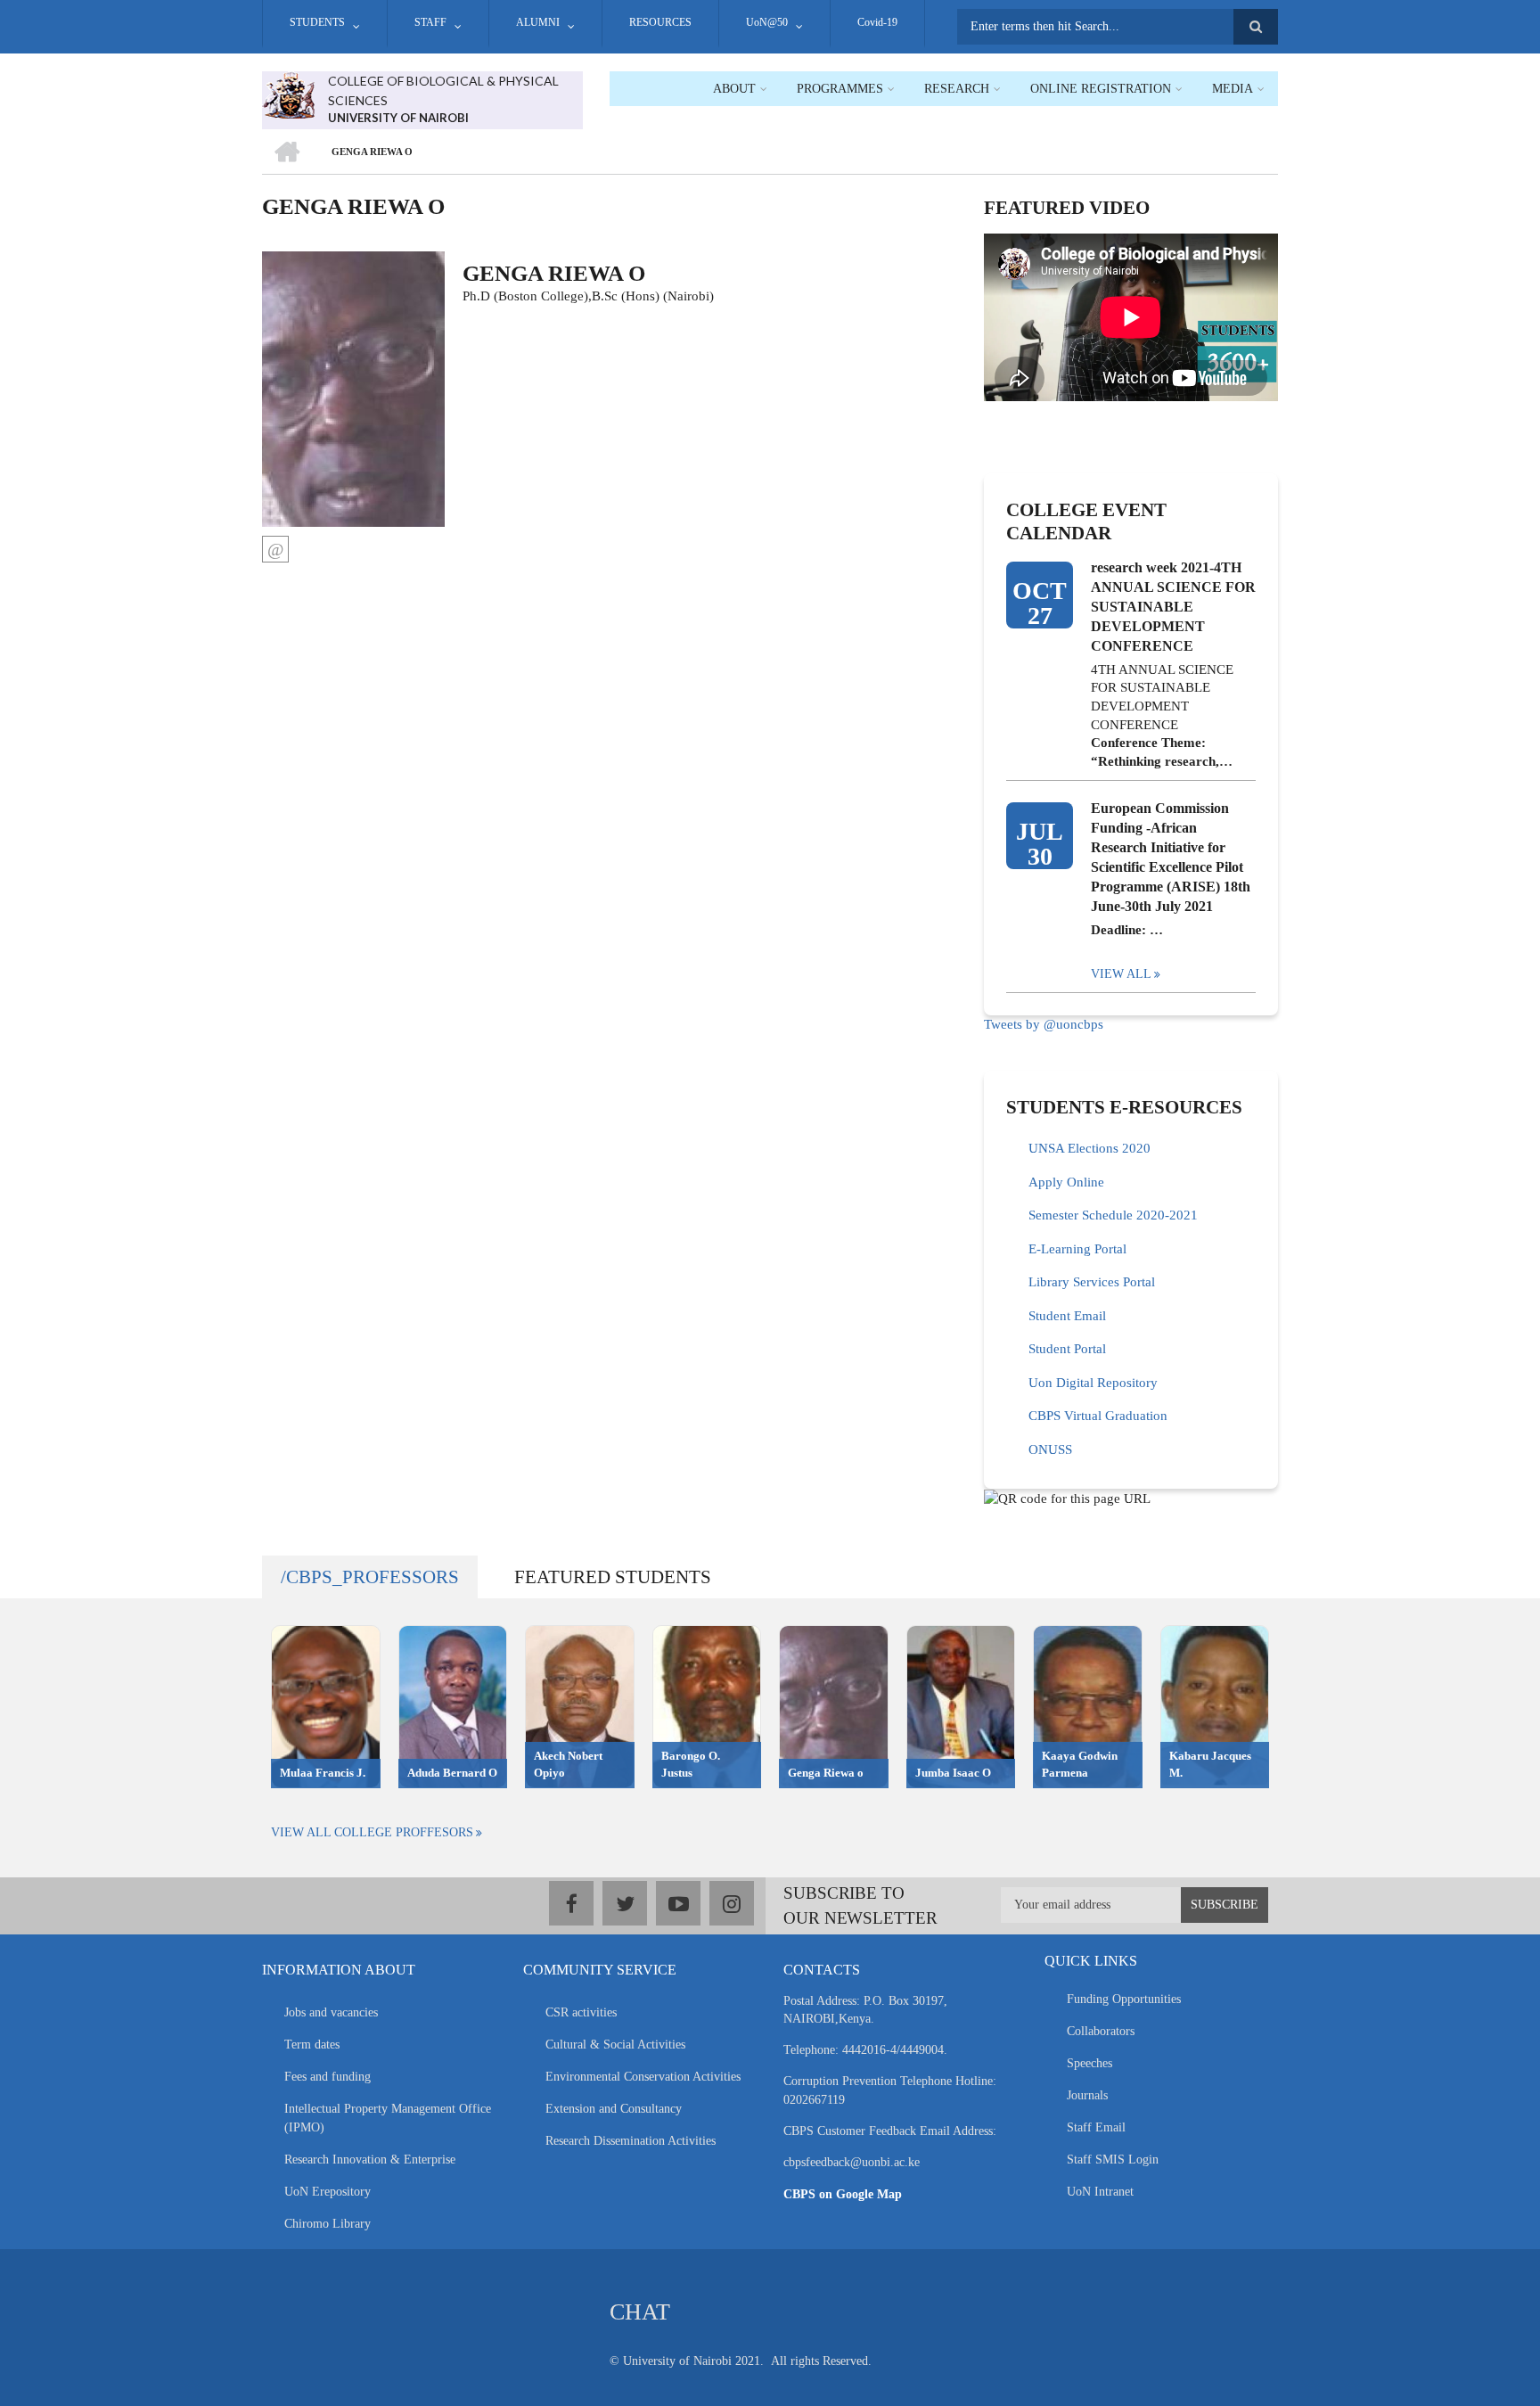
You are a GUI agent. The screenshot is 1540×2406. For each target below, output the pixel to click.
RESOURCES (660, 22)
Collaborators (1101, 2031)
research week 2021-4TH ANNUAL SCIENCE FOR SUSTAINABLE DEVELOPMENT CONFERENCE (1173, 607)
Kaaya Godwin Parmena (1080, 1764)
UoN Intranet (1100, 2192)
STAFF (430, 22)
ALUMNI (538, 22)
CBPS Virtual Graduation (1098, 1416)
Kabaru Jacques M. (1210, 1764)
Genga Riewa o (826, 1773)
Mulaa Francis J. (323, 1773)
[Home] (288, 94)
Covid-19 (877, 22)
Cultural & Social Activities (615, 2045)
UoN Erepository (328, 2192)
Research (957, 89)
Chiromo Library (328, 2224)
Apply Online (1066, 1182)
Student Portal (1067, 1349)
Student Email (1067, 1316)
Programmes (840, 89)
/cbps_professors (370, 1577)
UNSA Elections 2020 (1089, 1148)
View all (1121, 974)
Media (1233, 89)
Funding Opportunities (1124, 1999)
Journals (1087, 2095)
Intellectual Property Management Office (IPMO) (388, 2118)
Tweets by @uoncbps (1044, 1024)
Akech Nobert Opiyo (568, 1764)
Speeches (1089, 2063)
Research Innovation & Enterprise (370, 2160)
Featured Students (613, 1577)
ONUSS (1050, 1449)
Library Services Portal (1092, 1282)
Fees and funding (328, 2077)
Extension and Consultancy (614, 2109)
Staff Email (1096, 2127)
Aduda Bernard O (452, 1773)
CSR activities (581, 2012)
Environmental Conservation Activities (643, 2077)
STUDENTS (317, 22)
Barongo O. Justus (691, 1764)
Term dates (312, 2045)
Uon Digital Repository (1093, 1383)
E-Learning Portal (1077, 1249)
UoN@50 (767, 22)
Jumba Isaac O (953, 1773)
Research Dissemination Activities (631, 2141)
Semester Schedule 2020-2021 (1113, 1215)
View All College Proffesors (372, 1832)
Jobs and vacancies (331, 2012)
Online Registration (1101, 89)
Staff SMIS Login (1113, 2160)
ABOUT (734, 89)
